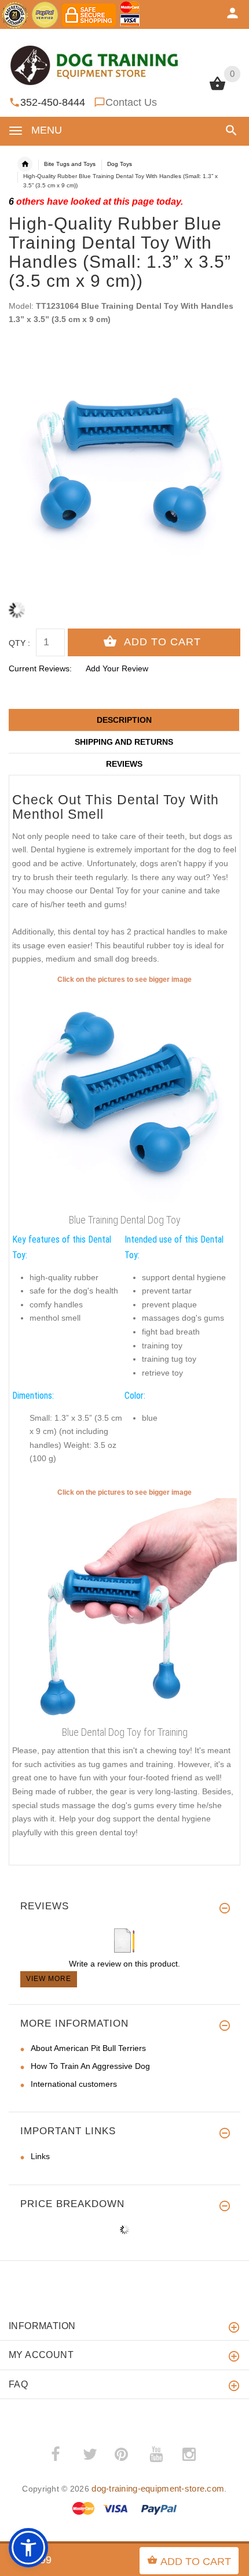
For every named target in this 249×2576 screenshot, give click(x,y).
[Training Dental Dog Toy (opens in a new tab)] (124, 1610)
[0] (217, 89)
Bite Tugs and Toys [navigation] (70, 164)
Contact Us (131, 102)
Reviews (124, 764)
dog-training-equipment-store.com (158, 2488)
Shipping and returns (124, 742)
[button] (229, 130)
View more (49, 1979)
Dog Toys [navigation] (120, 164)
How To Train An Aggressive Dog (90, 2066)
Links (40, 2156)
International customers (74, 2084)
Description (124, 720)
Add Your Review (117, 668)
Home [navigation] (25, 164)
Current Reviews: (40, 668)
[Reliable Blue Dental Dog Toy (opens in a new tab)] (124, 1097)
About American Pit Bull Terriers (88, 2048)
